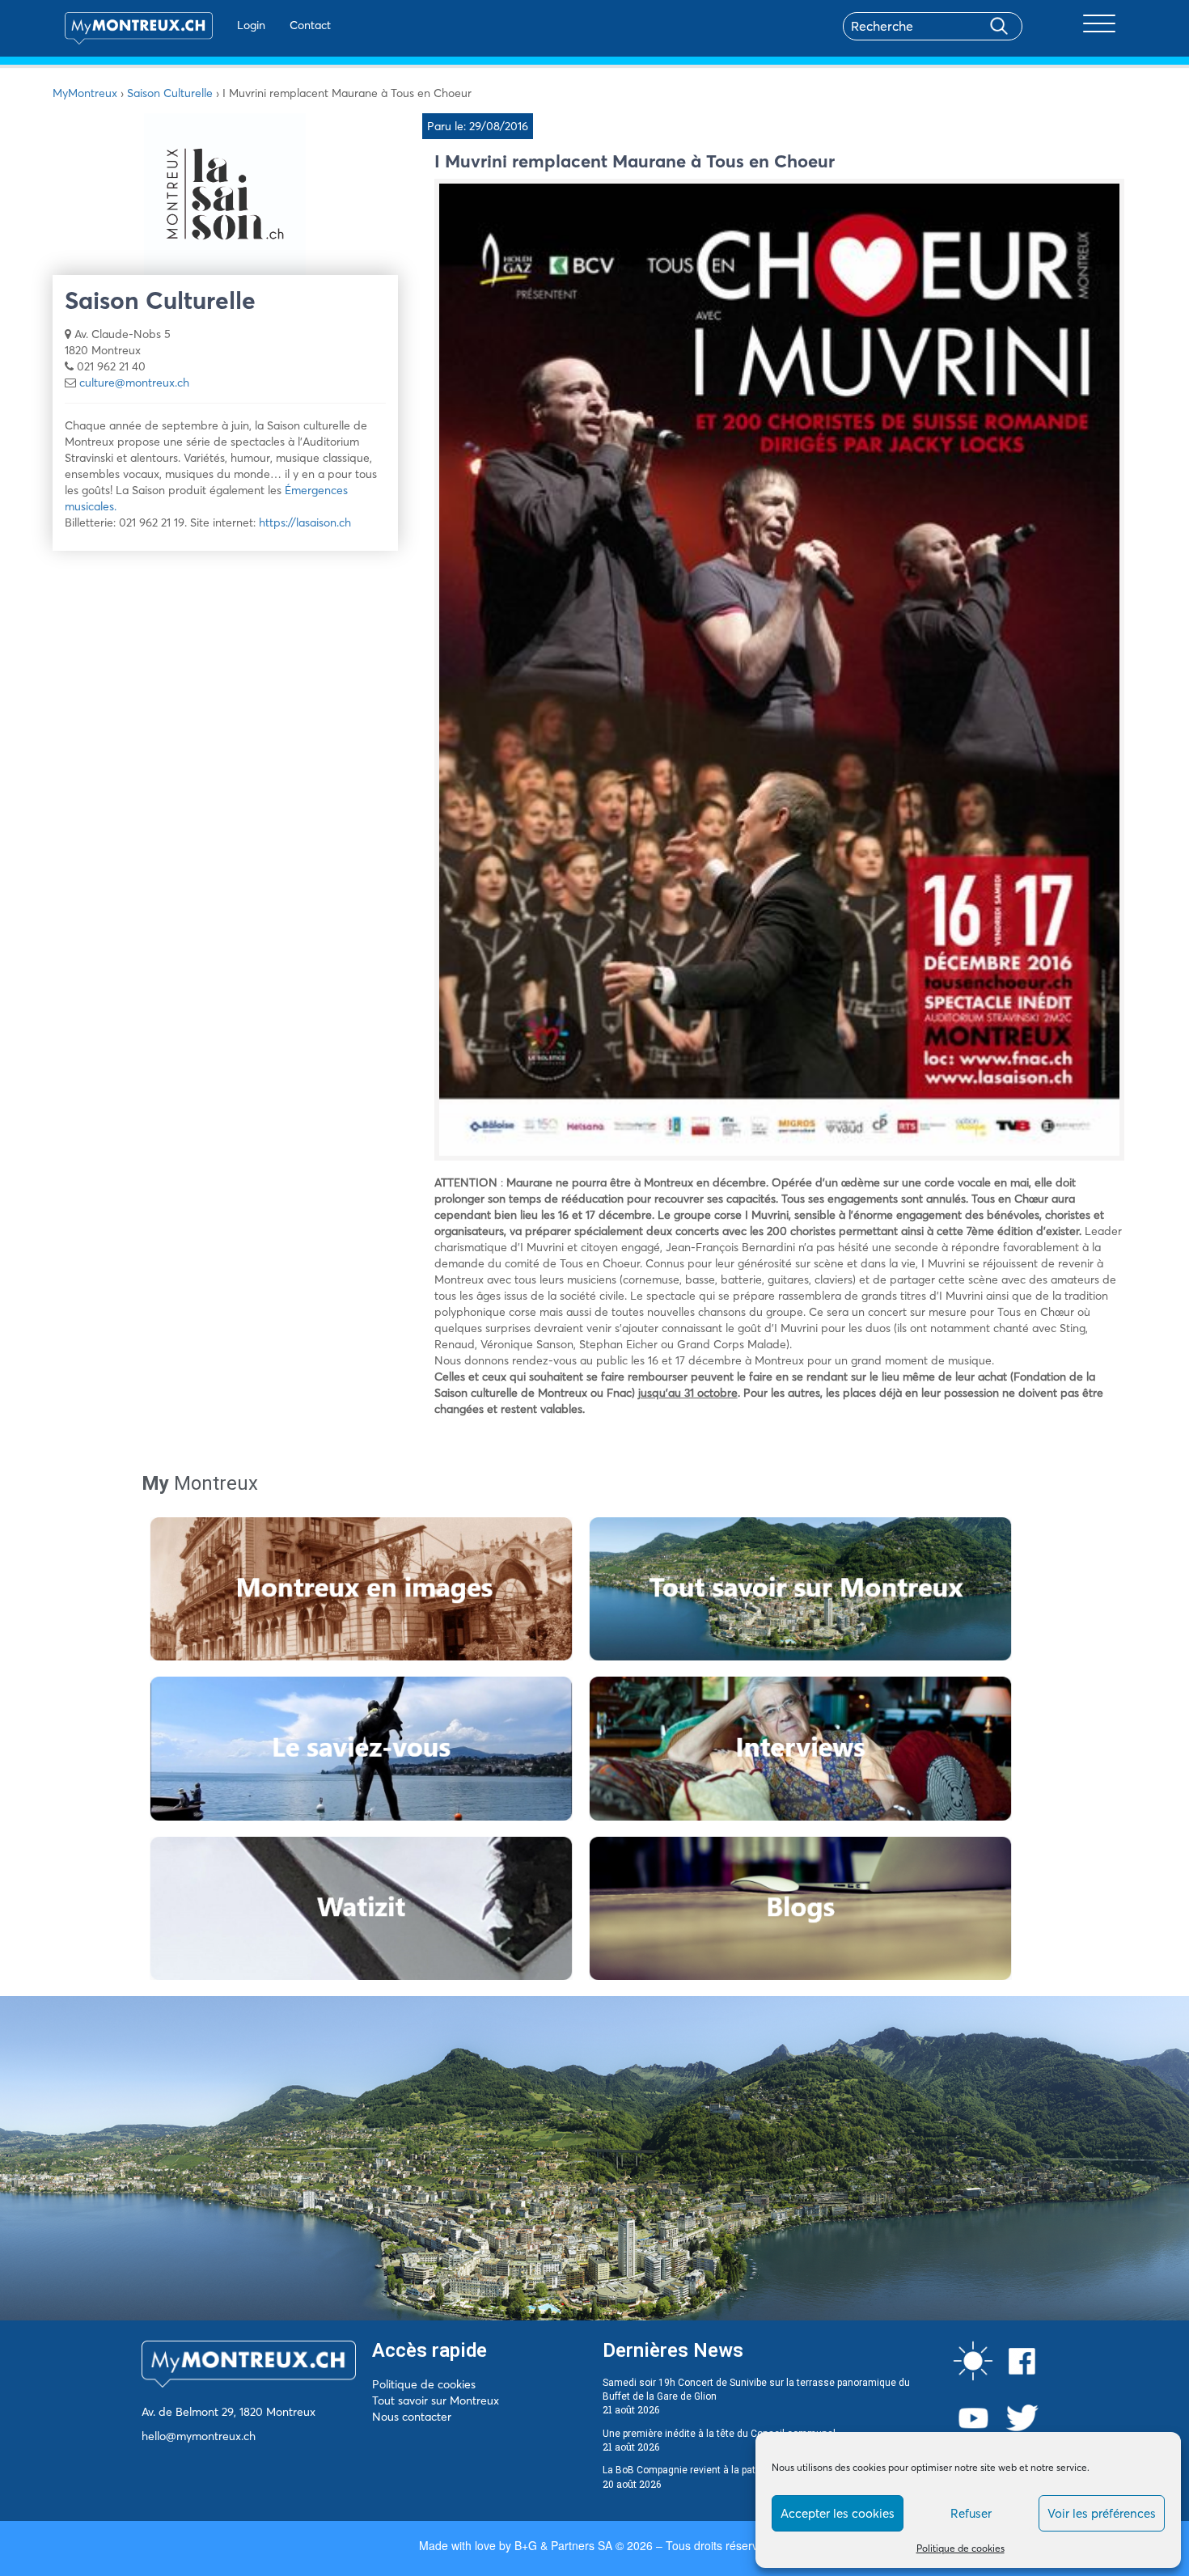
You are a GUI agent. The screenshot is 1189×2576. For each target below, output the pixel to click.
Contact (310, 25)
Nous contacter (412, 2417)
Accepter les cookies (838, 2513)
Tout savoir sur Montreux (436, 2400)
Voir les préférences (1102, 2513)
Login (251, 25)
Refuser (971, 2513)
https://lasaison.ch (305, 522)
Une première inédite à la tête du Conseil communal (719, 2434)
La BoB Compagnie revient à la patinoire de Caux (711, 2470)
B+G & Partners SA (563, 2545)
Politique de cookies (961, 2548)
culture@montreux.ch (134, 383)
